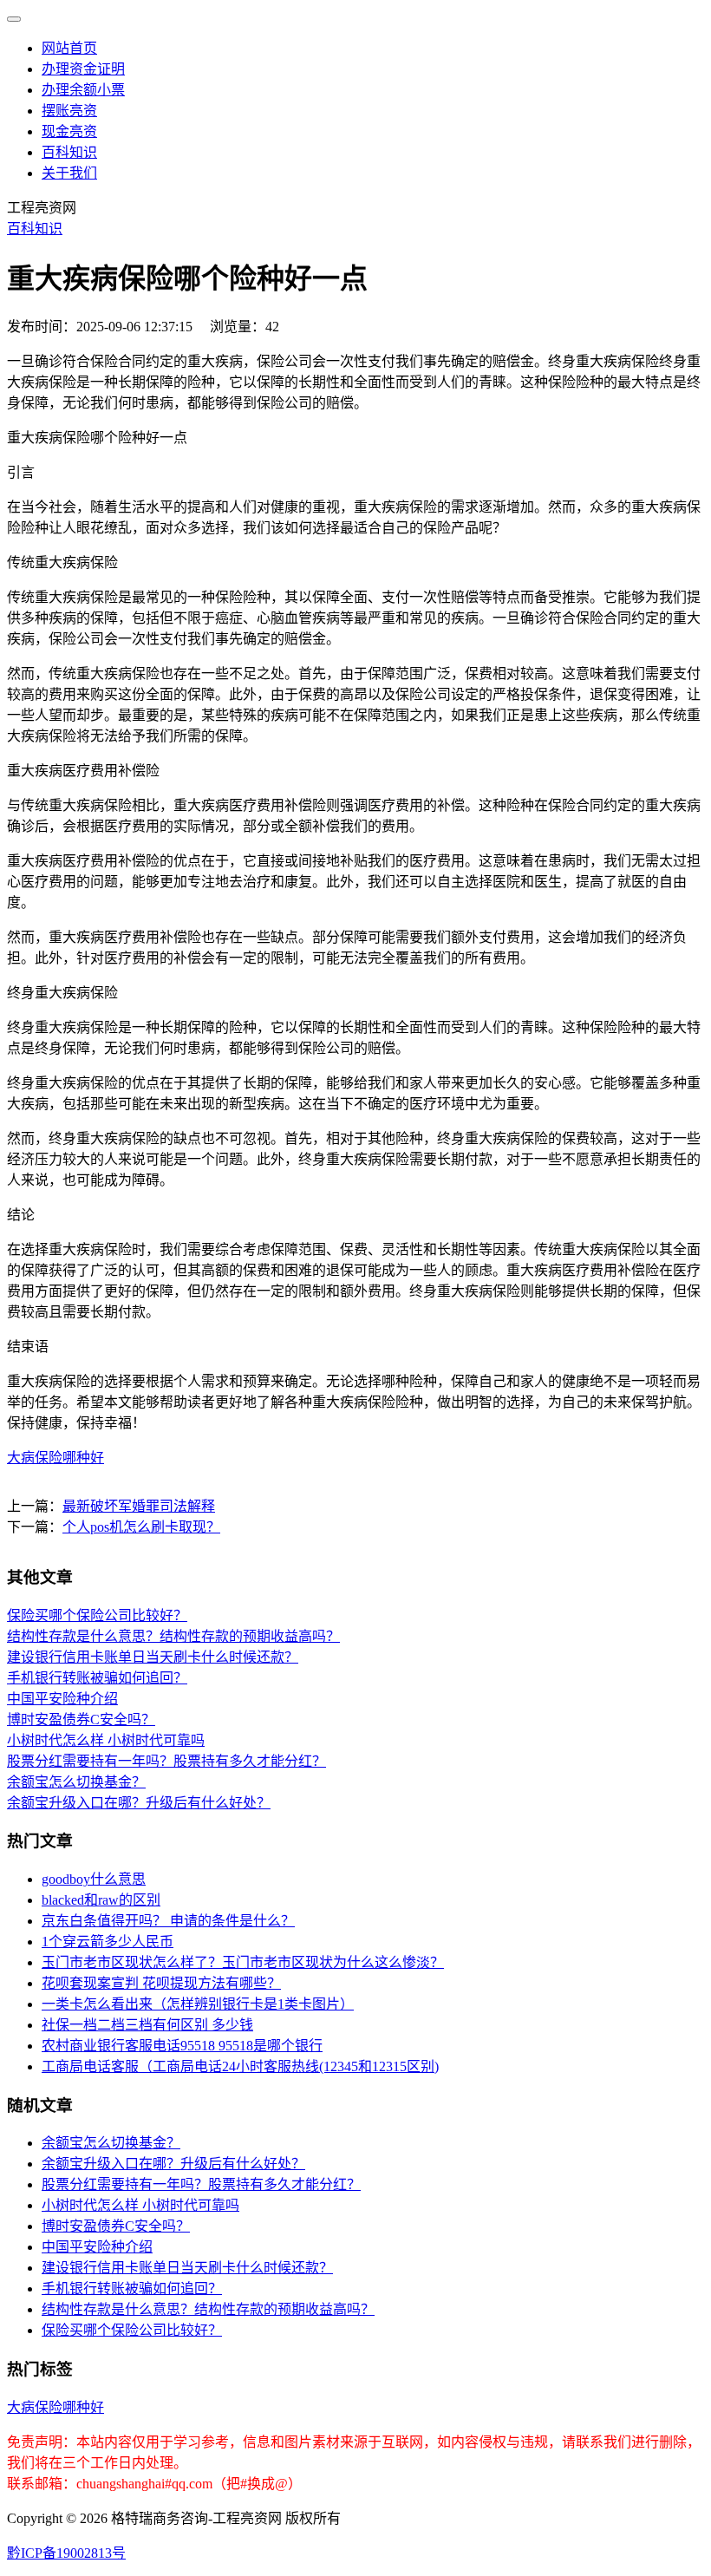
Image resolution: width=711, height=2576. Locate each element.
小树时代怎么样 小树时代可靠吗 (106, 1740)
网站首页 (69, 48)
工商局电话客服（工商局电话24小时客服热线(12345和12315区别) (240, 2066)
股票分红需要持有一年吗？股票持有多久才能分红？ (166, 1761)
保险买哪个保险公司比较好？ (97, 1615)
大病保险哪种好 (55, 1458)
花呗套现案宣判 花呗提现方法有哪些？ (161, 1983)
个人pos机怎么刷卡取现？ (141, 1527)
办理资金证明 (83, 69)
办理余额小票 (83, 90)
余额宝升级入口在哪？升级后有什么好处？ (139, 1803)
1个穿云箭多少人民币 (108, 1942)
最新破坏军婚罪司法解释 (139, 1506)
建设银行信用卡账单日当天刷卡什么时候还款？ (153, 1657)
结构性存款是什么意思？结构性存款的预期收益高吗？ (173, 1636)
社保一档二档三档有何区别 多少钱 (147, 2025)
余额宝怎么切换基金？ (76, 1782)
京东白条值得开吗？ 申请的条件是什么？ (168, 1921)
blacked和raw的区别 (101, 1900)
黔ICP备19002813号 (66, 2553)
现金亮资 (69, 131)
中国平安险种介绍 (62, 1699)
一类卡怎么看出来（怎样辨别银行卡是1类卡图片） (198, 2004)
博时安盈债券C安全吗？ (81, 1720)
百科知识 (69, 152)
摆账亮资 (69, 111)
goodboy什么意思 (94, 1879)
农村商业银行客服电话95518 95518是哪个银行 (182, 2046)
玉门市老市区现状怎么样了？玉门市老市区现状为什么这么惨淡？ (243, 1962)
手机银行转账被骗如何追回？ (97, 1678)
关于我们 (69, 173)
